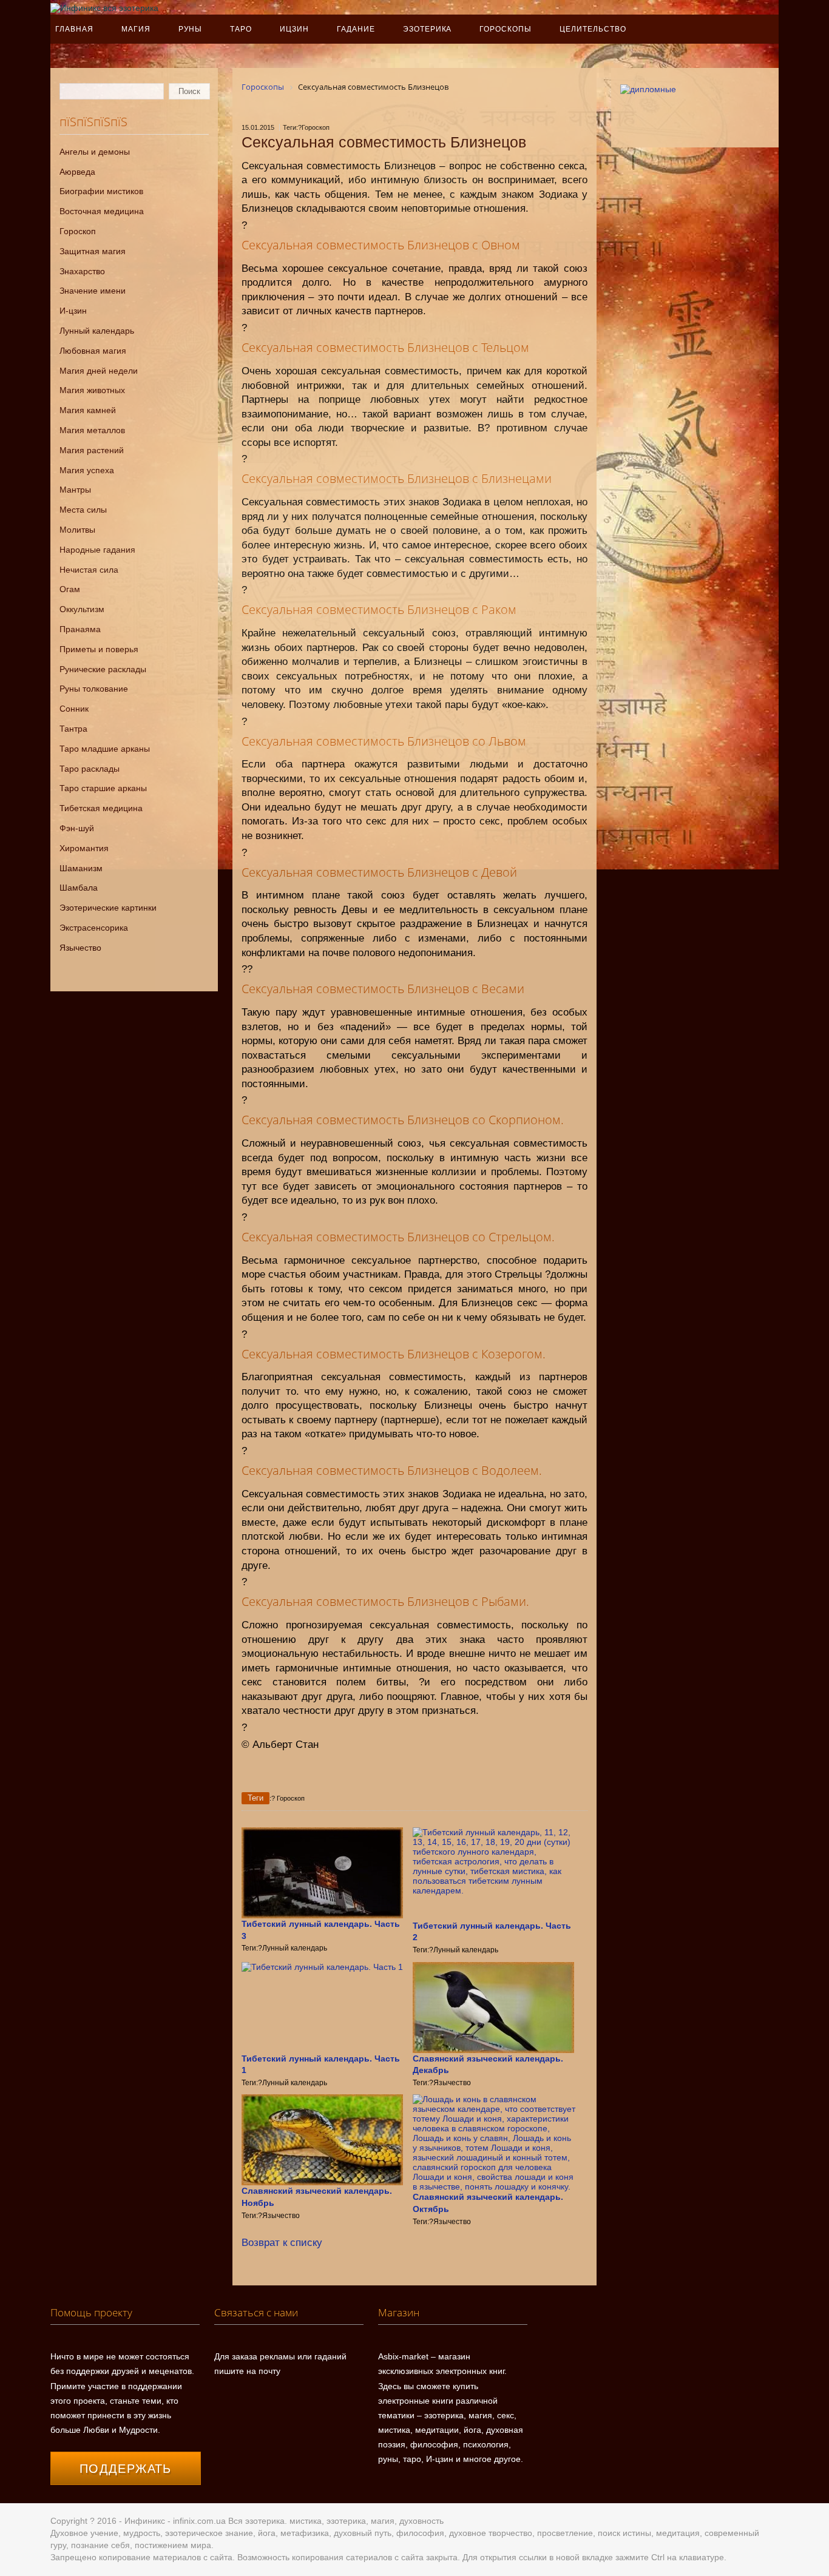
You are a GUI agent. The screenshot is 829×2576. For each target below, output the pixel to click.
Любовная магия (93, 351)
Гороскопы (506, 29)
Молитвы (77, 530)
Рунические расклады (103, 669)
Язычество (80, 948)
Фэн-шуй (77, 828)
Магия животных (92, 390)
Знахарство (82, 271)
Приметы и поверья (99, 649)
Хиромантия (84, 848)
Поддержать (126, 2469)
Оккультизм (82, 609)
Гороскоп (78, 231)
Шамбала (79, 888)
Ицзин (294, 29)
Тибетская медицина (101, 808)
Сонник (74, 709)
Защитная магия (93, 251)
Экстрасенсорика (94, 928)
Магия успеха (87, 470)
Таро (241, 29)
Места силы (83, 510)
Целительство (593, 29)
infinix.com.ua (199, 2521)
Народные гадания (97, 550)
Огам (70, 589)
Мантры (75, 490)
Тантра (73, 729)
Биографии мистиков (101, 191)
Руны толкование (94, 689)
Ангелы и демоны (95, 152)
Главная (74, 29)
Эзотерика (428, 29)
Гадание (356, 29)
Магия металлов (92, 430)
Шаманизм (81, 868)
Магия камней (88, 410)
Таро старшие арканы (103, 788)
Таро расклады (90, 769)
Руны (191, 29)
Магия (136, 29)
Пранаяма (80, 629)
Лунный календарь (97, 331)
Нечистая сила (89, 570)
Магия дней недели (99, 371)
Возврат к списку (282, 2243)
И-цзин (73, 311)
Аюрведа (77, 172)
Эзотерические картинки (108, 908)
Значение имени (93, 291)
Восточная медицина (102, 211)
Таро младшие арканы (105, 749)
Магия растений (92, 450)
